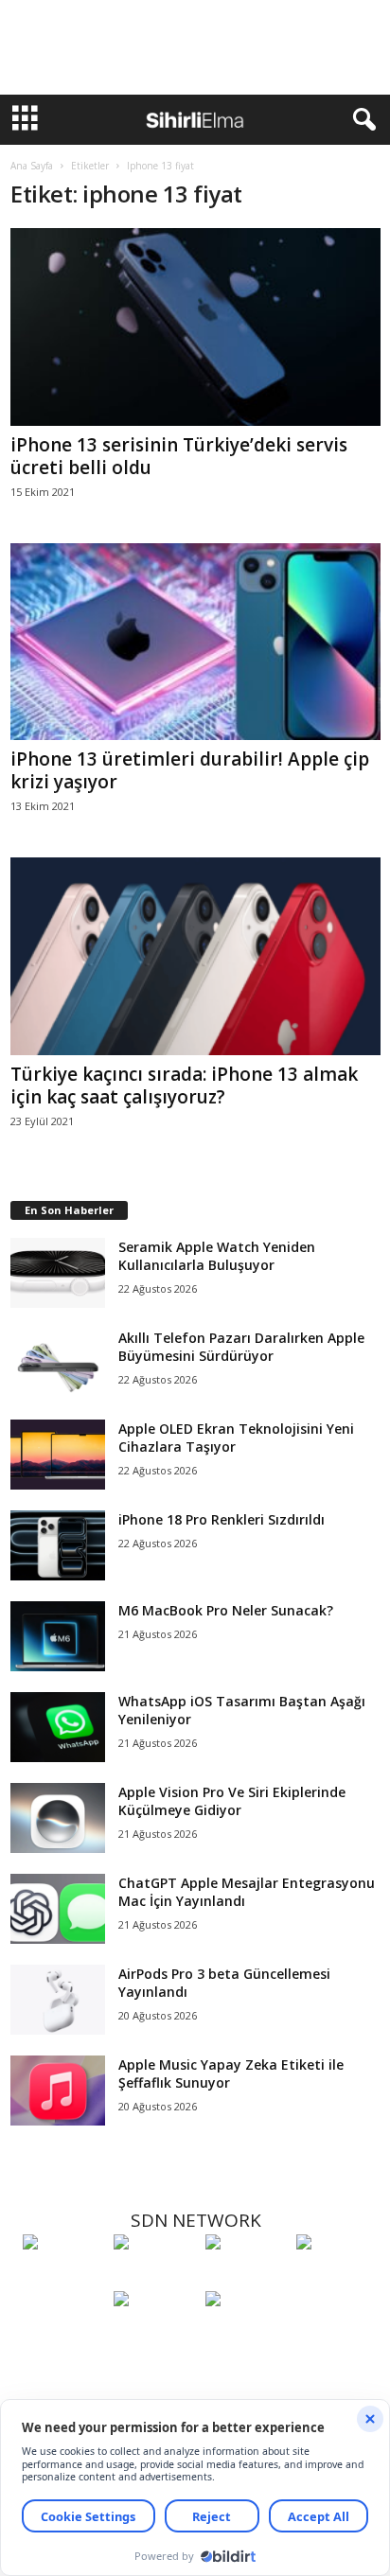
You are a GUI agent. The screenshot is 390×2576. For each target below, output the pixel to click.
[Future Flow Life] (246, 2334)
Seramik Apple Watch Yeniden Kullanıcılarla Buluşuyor (217, 1256)
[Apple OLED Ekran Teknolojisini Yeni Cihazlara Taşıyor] (58, 1455)
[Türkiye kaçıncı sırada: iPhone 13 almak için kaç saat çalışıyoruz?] (195, 956)
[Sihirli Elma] (154, 2277)
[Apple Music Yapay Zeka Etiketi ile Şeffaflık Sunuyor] (58, 2091)
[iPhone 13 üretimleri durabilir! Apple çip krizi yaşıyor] (195, 642)
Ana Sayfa (32, 166)
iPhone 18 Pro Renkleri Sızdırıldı (222, 1519)
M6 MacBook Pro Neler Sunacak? (226, 1610)
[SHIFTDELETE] (63, 2277)
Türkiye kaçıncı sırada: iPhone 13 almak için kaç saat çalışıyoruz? (184, 1085)
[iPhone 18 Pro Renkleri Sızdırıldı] (58, 1546)
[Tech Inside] (337, 2277)
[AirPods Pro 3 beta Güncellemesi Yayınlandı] (58, 2000)
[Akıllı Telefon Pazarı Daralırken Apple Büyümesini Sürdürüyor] (58, 1364)
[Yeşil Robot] (246, 2277)
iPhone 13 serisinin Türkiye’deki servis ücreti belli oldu (179, 456)
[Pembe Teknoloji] (154, 2334)
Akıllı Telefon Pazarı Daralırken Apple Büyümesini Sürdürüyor (241, 1347)
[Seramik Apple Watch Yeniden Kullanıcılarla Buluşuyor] (58, 1273)
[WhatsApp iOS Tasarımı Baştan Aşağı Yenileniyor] (58, 1728)
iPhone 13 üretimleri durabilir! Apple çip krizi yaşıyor (190, 770)
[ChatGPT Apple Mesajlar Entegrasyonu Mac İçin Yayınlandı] (58, 1909)
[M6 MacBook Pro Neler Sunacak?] (58, 1637)
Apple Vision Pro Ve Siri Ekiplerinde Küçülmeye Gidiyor (232, 1801)
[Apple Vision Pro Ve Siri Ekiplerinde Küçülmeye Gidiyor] (58, 1818)
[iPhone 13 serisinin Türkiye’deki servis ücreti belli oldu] (195, 327)
